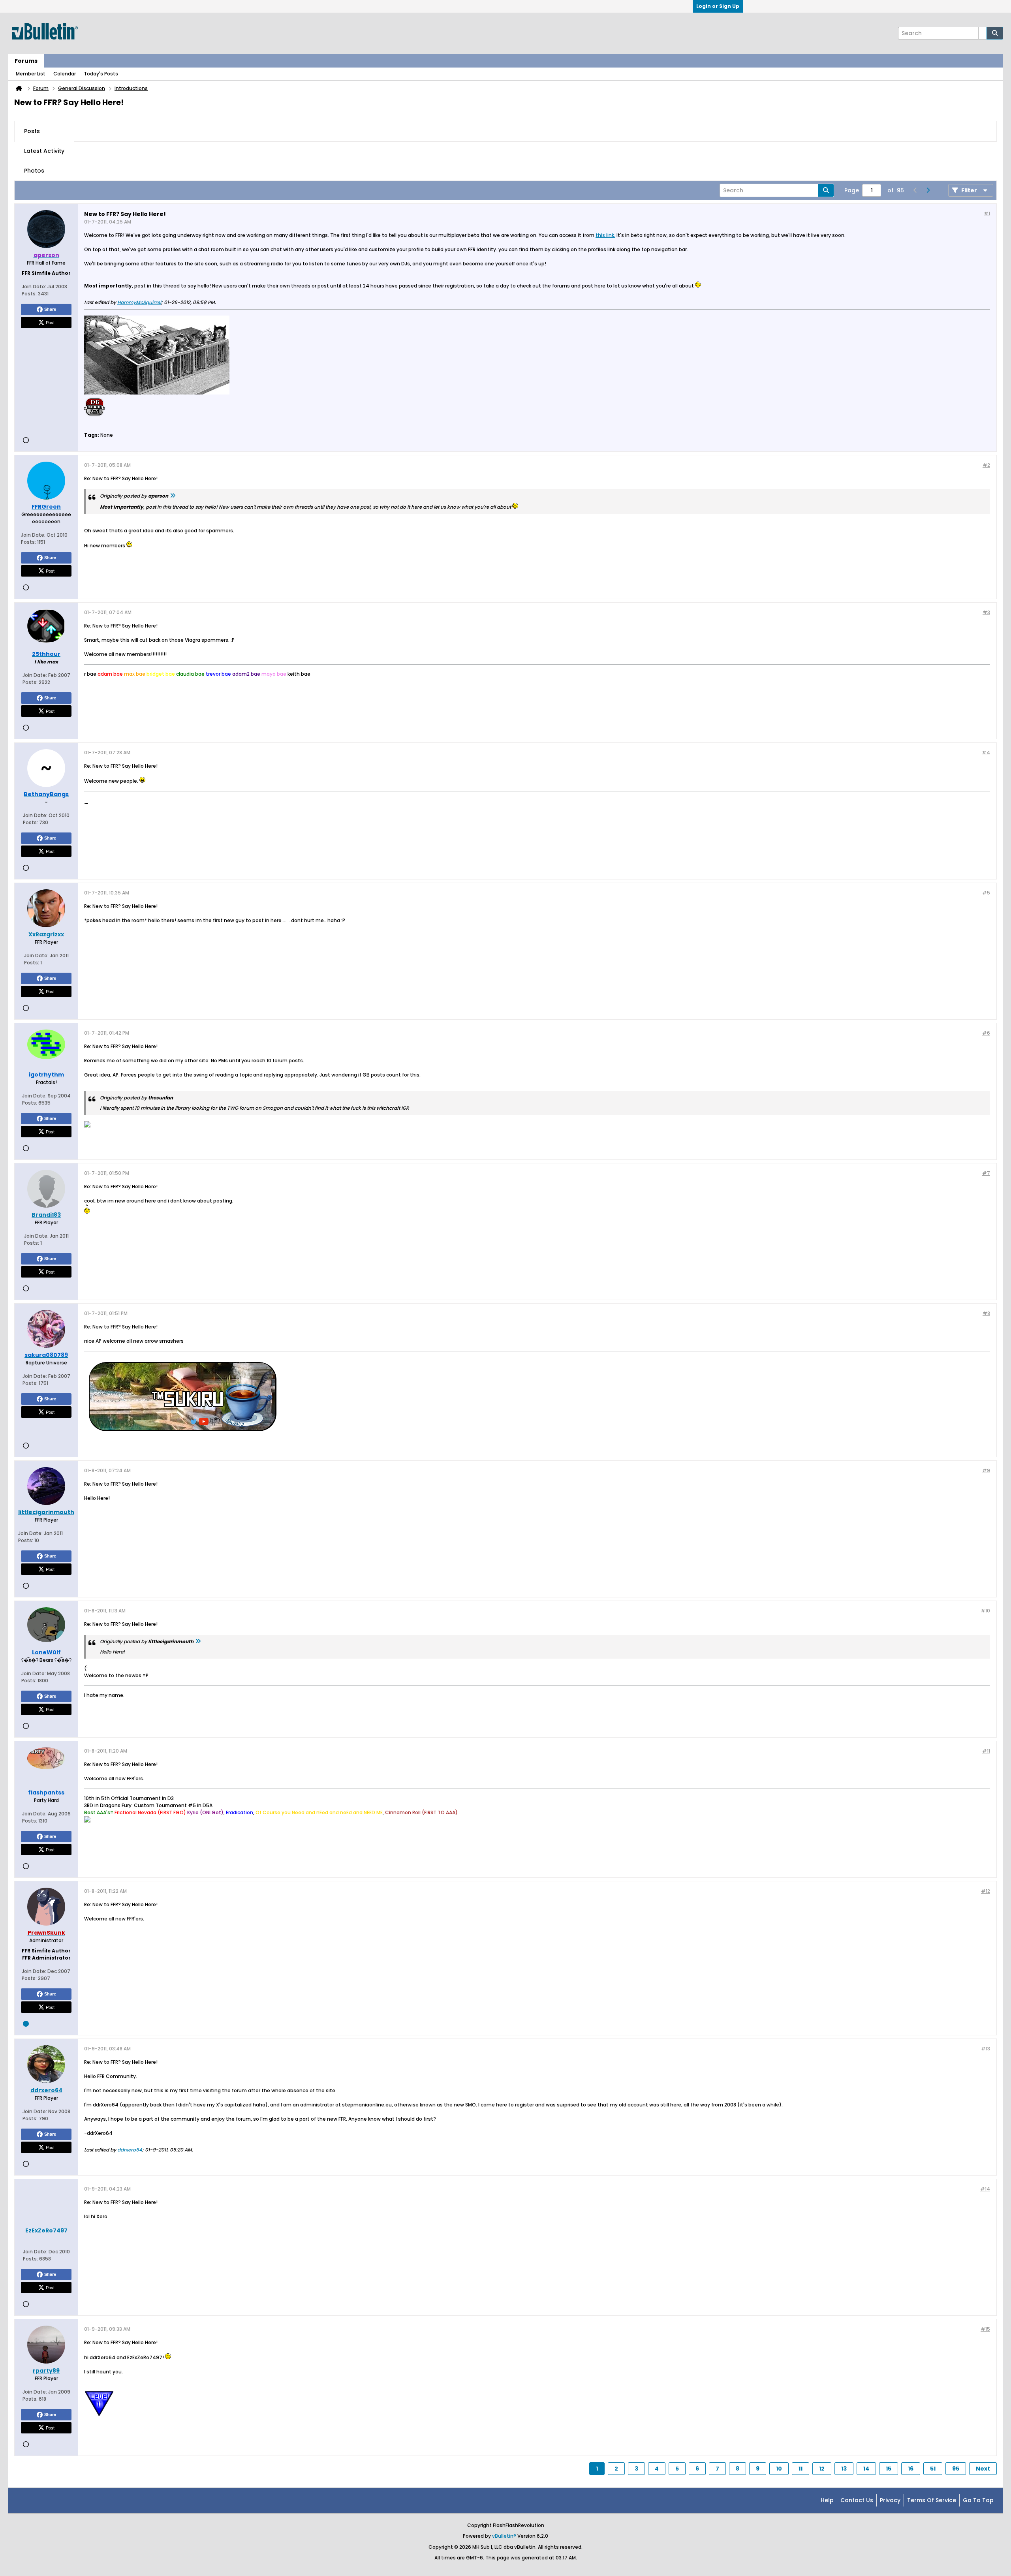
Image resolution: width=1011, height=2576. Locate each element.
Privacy (890, 2500)
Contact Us (857, 2500)
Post (50, 322)
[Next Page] (928, 190)
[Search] (995, 33)
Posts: (29, 294)
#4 (986, 753)
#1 (987, 213)
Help (827, 2500)
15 (889, 2469)
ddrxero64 (130, 2150)
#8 (986, 1313)
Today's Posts (101, 74)
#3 (986, 612)
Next (983, 2469)
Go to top (978, 2500)
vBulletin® (504, 2536)
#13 (986, 2049)
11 (801, 2469)
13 (844, 2469)
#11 (986, 1751)
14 (866, 2469)
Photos (34, 171)
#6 (986, 1033)
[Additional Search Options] (983, 33)
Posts (32, 131)
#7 (986, 1173)
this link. (605, 235)
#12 (986, 1891)
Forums (26, 61)
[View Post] (173, 496)
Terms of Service (932, 2500)
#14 (985, 2189)
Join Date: (34, 287)
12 (822, 2469)
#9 (986, 1470)
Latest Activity (44, 151)
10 (779, 2469)
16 (911, 2469)
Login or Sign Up (718, 6)
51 (933, 2469)
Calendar (65, 74)
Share (50, 309)
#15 (985, 2329)
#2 (986, 465)
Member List (31, 74)
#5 (986, 893)
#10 (985, 1611)
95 (956, 2469)
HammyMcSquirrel (139, 302)
